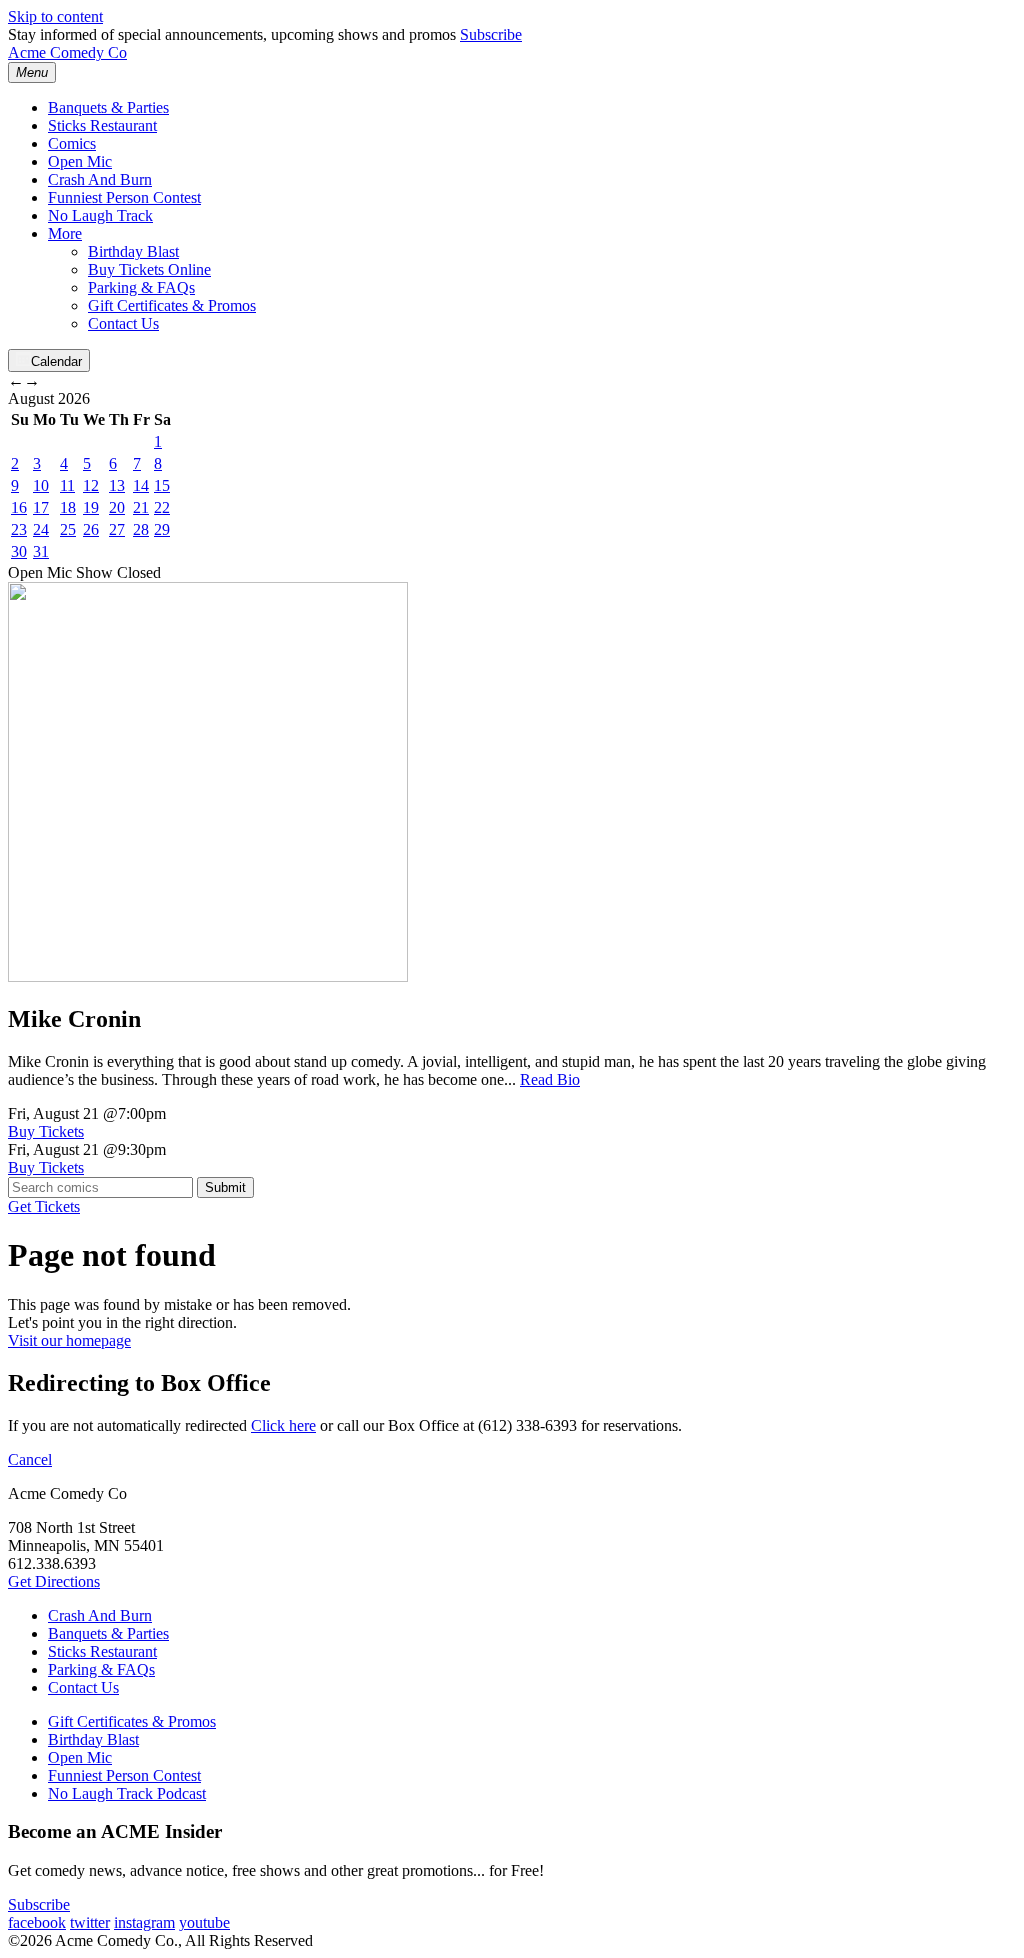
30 (19, 551)
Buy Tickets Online (149, 269)
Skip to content (55, 16)
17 (41, 507)
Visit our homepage (69, 1340)
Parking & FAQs (141, 287)
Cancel (30, 1459)
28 (141, 529)
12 (91, 485)
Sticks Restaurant (102, 125)
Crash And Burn (100, 179)
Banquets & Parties (108, 107)
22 (162, 507)
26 (91, 529)
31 (41, 551)
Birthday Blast (133, 251)
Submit (225, 1187)
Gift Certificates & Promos (172, 305)
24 (41, 529)
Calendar (56, 361)
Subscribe (491, 34)
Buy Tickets (46, 1131)
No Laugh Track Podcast (127, 1793)
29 (162, 529)
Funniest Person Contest (124, 197)
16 (19, 507)
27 (117, 529)
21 (141, 507)
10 (41, 485)
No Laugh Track (100, 215)
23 (19, 529)
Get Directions (54, 1581)
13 (117, 485)
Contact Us (123, 323)
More (65, 233)
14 (141, 485)
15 (162, 485)
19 (91, 507)
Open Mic (80, 161)
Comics (72, 143)
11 (67, 485)
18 (68, 507)
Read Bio (550, 1079)
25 (68, 529)
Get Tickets (44, 1206)
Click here (283, 1425)
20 (117, 507)
